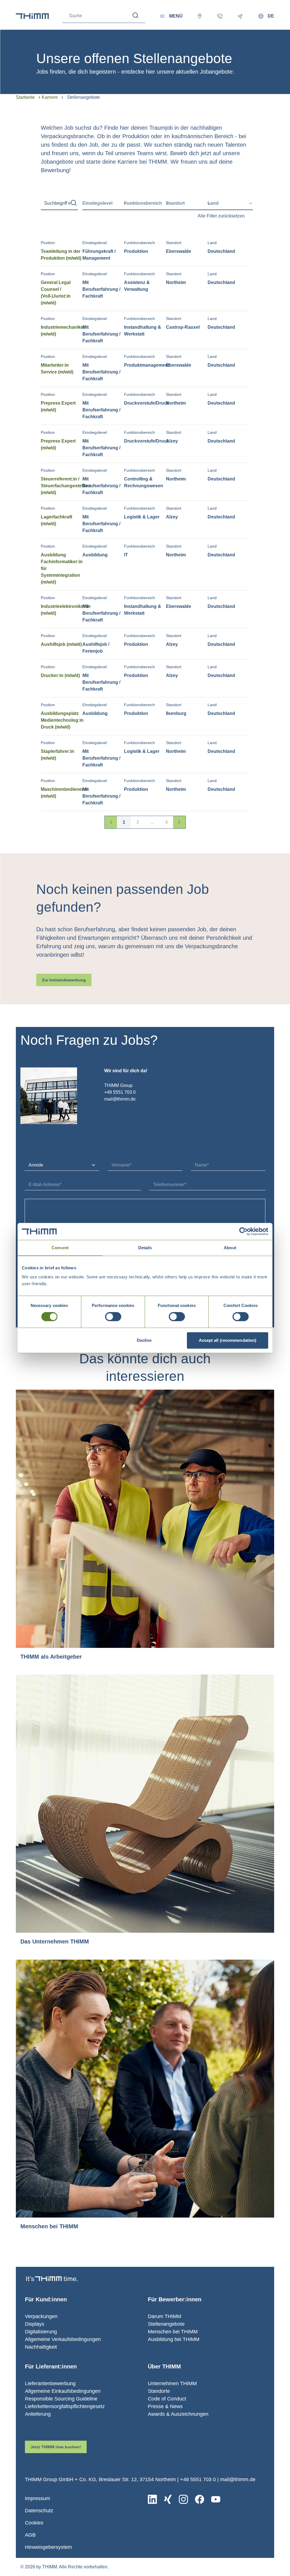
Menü (176, 16)
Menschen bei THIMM (173, 2332)
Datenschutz (39, 2511)
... (152, 822)
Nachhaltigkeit (41, 2347)
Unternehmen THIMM (172, 2383)
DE (271, 16)
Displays (35, 2324)
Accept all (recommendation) (228, 1340)
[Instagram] (183, 2499)
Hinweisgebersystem (48, 2547)
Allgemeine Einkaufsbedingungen (63, 2391)
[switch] (113, 1317)
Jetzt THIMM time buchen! (56, 2447)
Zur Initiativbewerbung (64, 980)
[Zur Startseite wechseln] (32, 16)
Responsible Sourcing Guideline (61, 2399)
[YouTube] (216, 2499)
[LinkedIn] (152, 2499)
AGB (30, 2535)
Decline (144, 1340)
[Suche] (136, 15)
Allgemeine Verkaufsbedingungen (63, 2339)
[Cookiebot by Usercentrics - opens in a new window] (243, 1231)
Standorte (159, 2391)
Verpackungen (41, 2316)
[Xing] (168, 2499)
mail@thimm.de (238, 2479)
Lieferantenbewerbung (50, 2383)
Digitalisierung (41, 2332)
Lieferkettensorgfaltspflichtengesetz (65, 2406)
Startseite (25, 97)
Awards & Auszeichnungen (178, 2414)
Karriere (50, 97)
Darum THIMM (165, 2316)
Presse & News (165, 2406)
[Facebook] (200, 2499)
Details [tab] (145, 1248)
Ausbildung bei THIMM (174, 2339)
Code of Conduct (167, 2399)
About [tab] (230, 1248)
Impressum (38, 2498)
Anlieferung (38, 2414)
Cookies (34, 2523)
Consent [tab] (60, 1248)
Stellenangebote (166, 2324)
